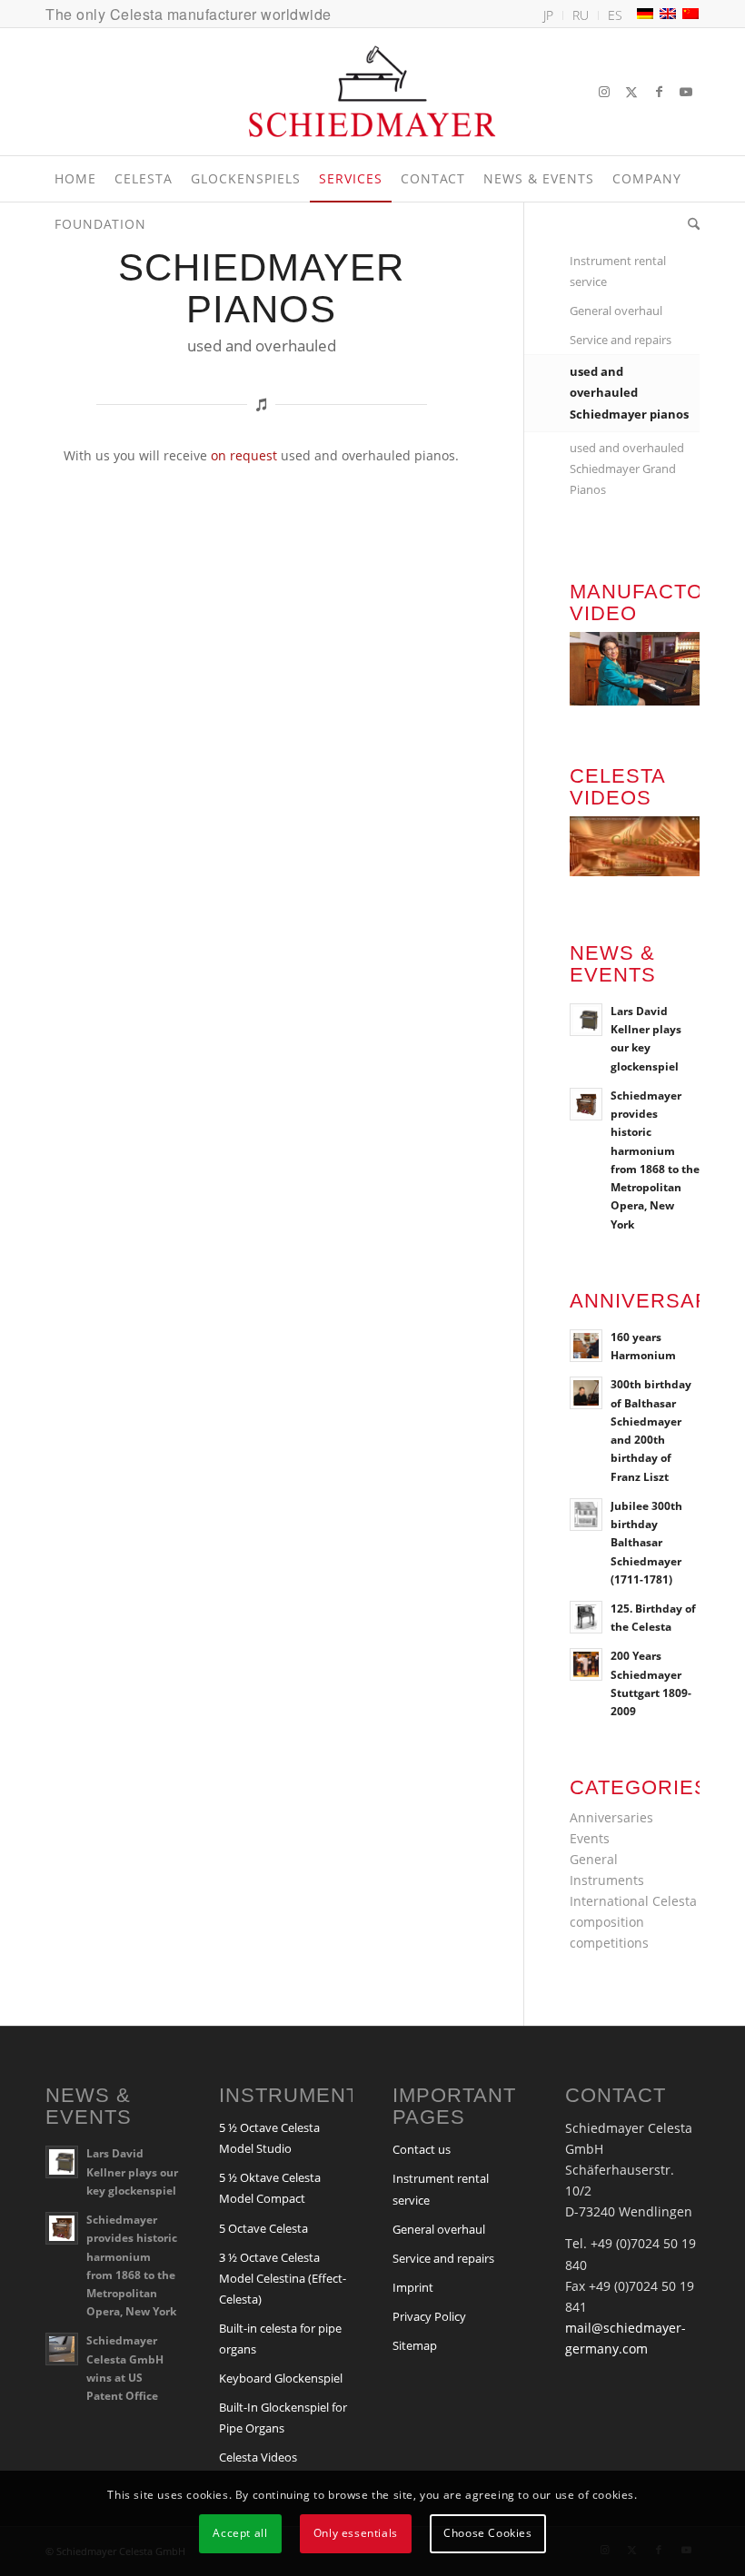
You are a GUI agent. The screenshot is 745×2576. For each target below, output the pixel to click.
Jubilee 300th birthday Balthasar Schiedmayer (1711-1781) (646, 1542)
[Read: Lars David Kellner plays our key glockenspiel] (586, 1020)
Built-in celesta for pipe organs (280, 2339)
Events (590, 1838)
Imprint (413, 2287)
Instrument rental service (618, 271)
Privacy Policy (429, 2316)
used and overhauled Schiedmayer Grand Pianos (627, 469)
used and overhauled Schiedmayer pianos (629, 392)
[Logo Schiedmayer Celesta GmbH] (372, 92)
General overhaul (616, 311)
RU (581, 15)
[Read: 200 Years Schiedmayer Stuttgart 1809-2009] (586, 1664)
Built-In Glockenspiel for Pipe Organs (283, 2418)
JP (548, 15)
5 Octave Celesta (263, 2228)
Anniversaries (611, 1817)
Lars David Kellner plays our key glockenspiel (132, 2171)
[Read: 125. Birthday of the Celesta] (586, 1617)
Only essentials (356, 2533)
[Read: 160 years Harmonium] (586, 1346)
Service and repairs (621, 340)
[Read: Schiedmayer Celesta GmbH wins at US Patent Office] (62, 2349)
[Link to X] (631, 92)
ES (615, 15)
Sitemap (415, 2345)
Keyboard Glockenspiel (281, 2378)
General (594, 1859)
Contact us (422, 2149)
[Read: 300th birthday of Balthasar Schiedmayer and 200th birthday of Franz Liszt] (586, 1393)
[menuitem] (549, 15)
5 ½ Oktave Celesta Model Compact (270, 2188)
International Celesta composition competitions (633, 1922)
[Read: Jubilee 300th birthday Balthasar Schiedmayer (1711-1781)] (586, 1515)
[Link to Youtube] (686, 92)
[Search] (689, 224)
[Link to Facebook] (659, 92)
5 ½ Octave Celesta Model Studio (269, 2138)
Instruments (607, 1880)
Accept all (240, 2533)
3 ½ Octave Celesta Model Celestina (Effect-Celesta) (283, 2278)
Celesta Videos (258, 2457)
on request (244, 455)
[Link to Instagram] (604, 92)
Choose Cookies (487, 2533)
